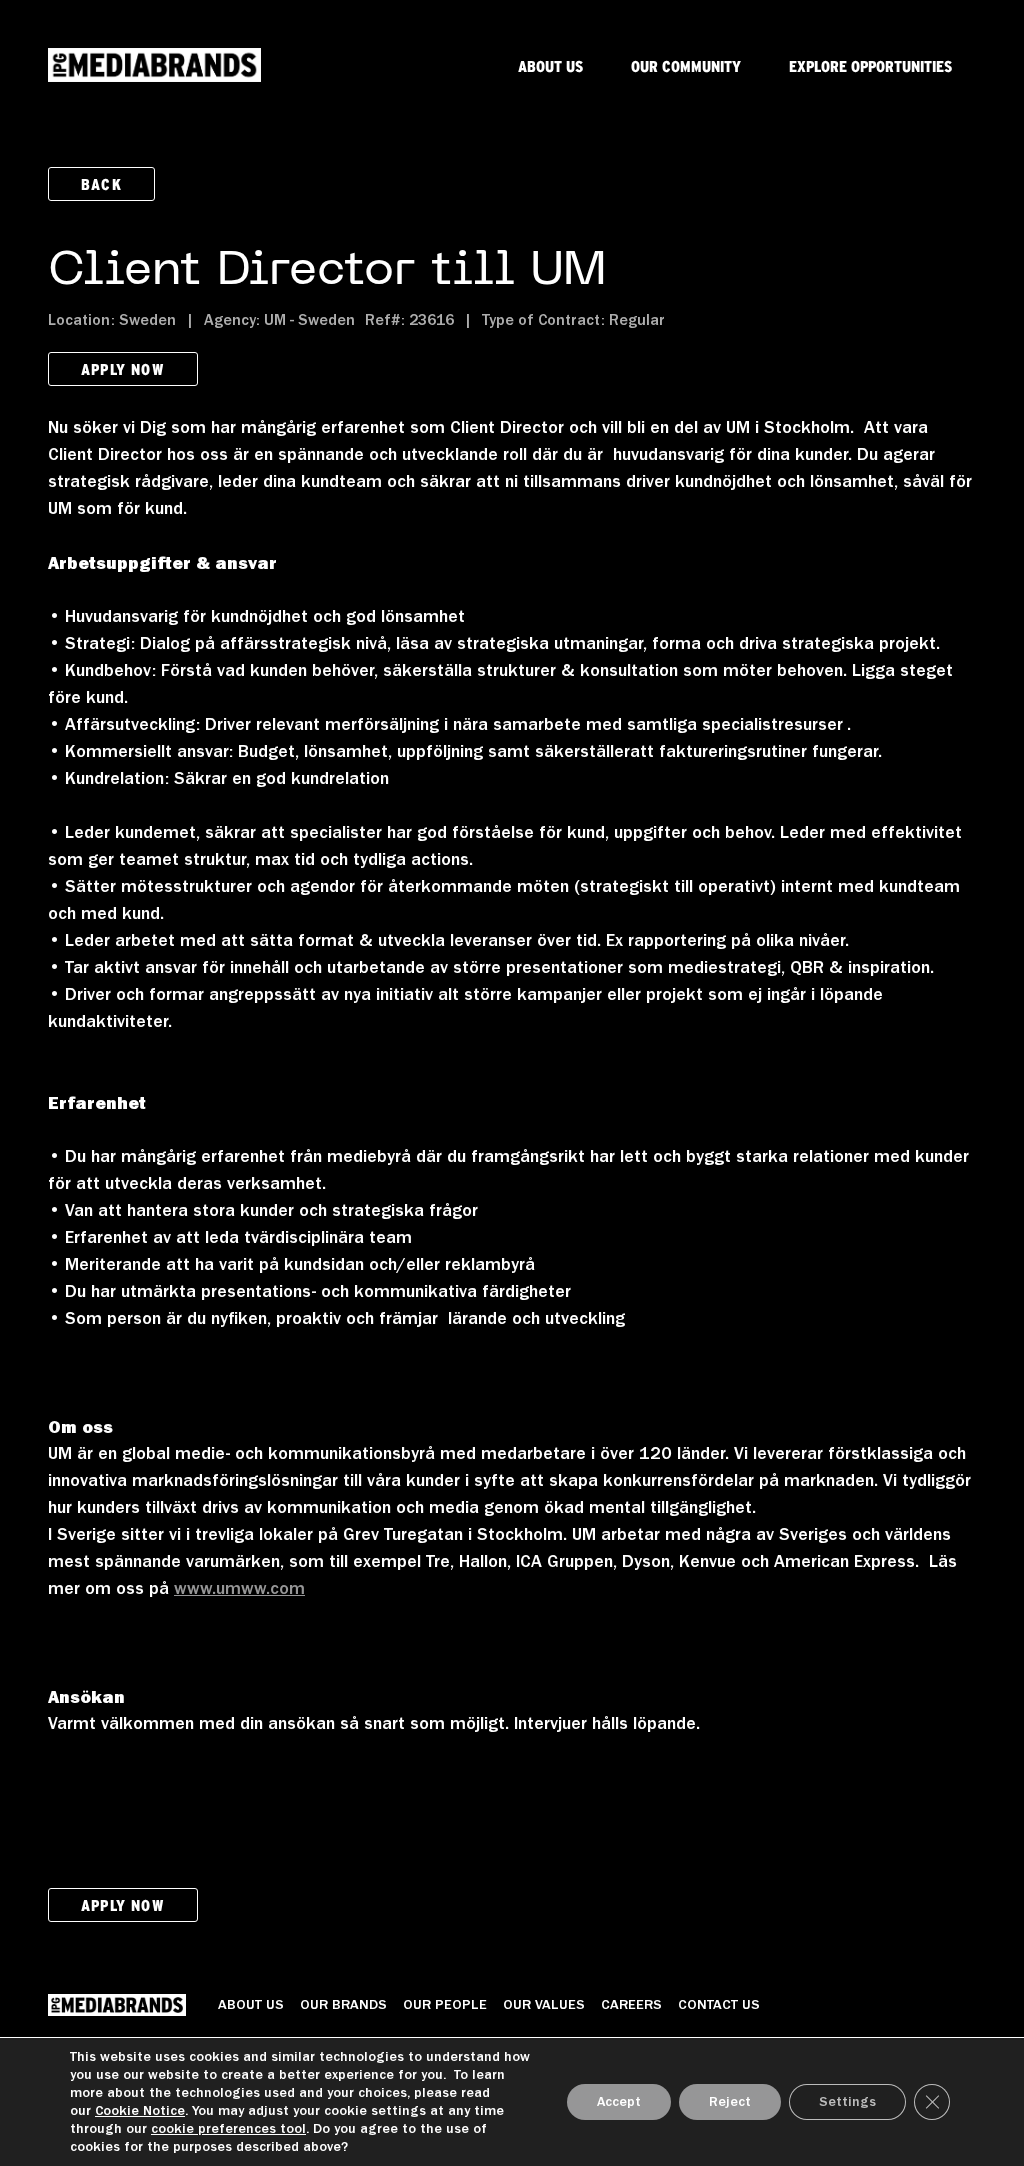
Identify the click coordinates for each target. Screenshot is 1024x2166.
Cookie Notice (140, 2110)
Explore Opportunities (870, 66)
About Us (550, 66)
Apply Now (123, 369)
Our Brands (343, 2004)
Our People (445, 2004)
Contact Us (719, 2004)
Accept (619, 2101)
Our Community (686, 66)
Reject (730, 2101)
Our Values (544, 2004)
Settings (847, 2101)
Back (101, 184)
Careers (631, 2004)
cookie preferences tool (228, 2128)
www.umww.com (239, 1588)
